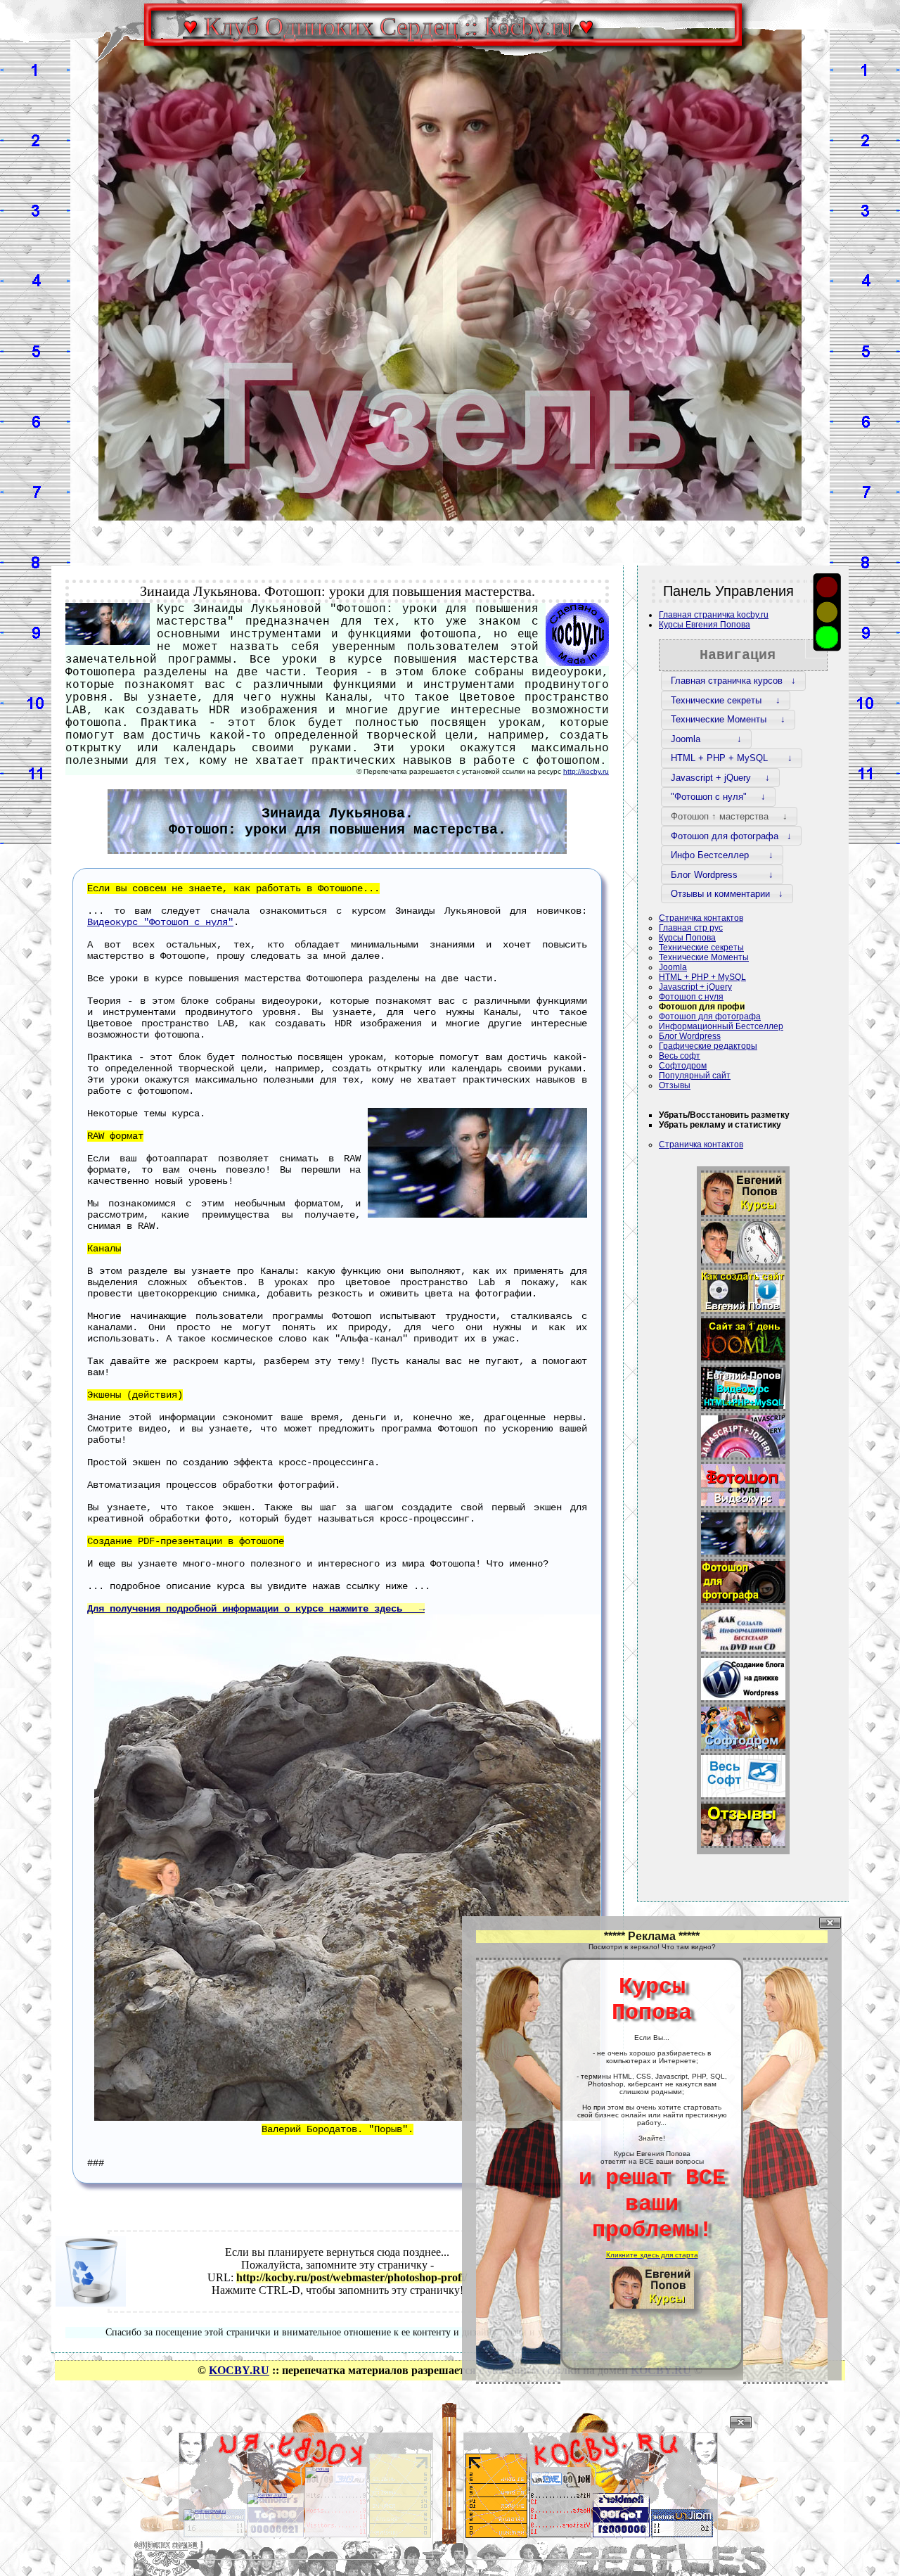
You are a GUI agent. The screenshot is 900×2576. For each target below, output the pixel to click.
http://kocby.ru (586, 771)
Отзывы (675, 1085)
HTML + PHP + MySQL (702, 977)
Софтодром (683, 1066)
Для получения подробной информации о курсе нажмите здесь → (256, 1609)
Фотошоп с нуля (691, 997)
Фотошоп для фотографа (710, 1016)
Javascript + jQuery (695, 987)
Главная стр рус (691, 928)
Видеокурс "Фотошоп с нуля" (160, 922)
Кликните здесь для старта (652, 2255)
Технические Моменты (704, 957)
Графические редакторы (708, 1046)
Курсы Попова (687, 938)
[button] (733, 681)
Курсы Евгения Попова (705, 625)
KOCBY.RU (239, 2370)
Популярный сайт (695, 1076)
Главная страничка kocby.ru (714, 615)
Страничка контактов (701, 918)
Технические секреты (701, 948)
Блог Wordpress (690, 1036)
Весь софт (680, 1056)
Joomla (673, 967)
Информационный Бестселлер (721, 1026)
